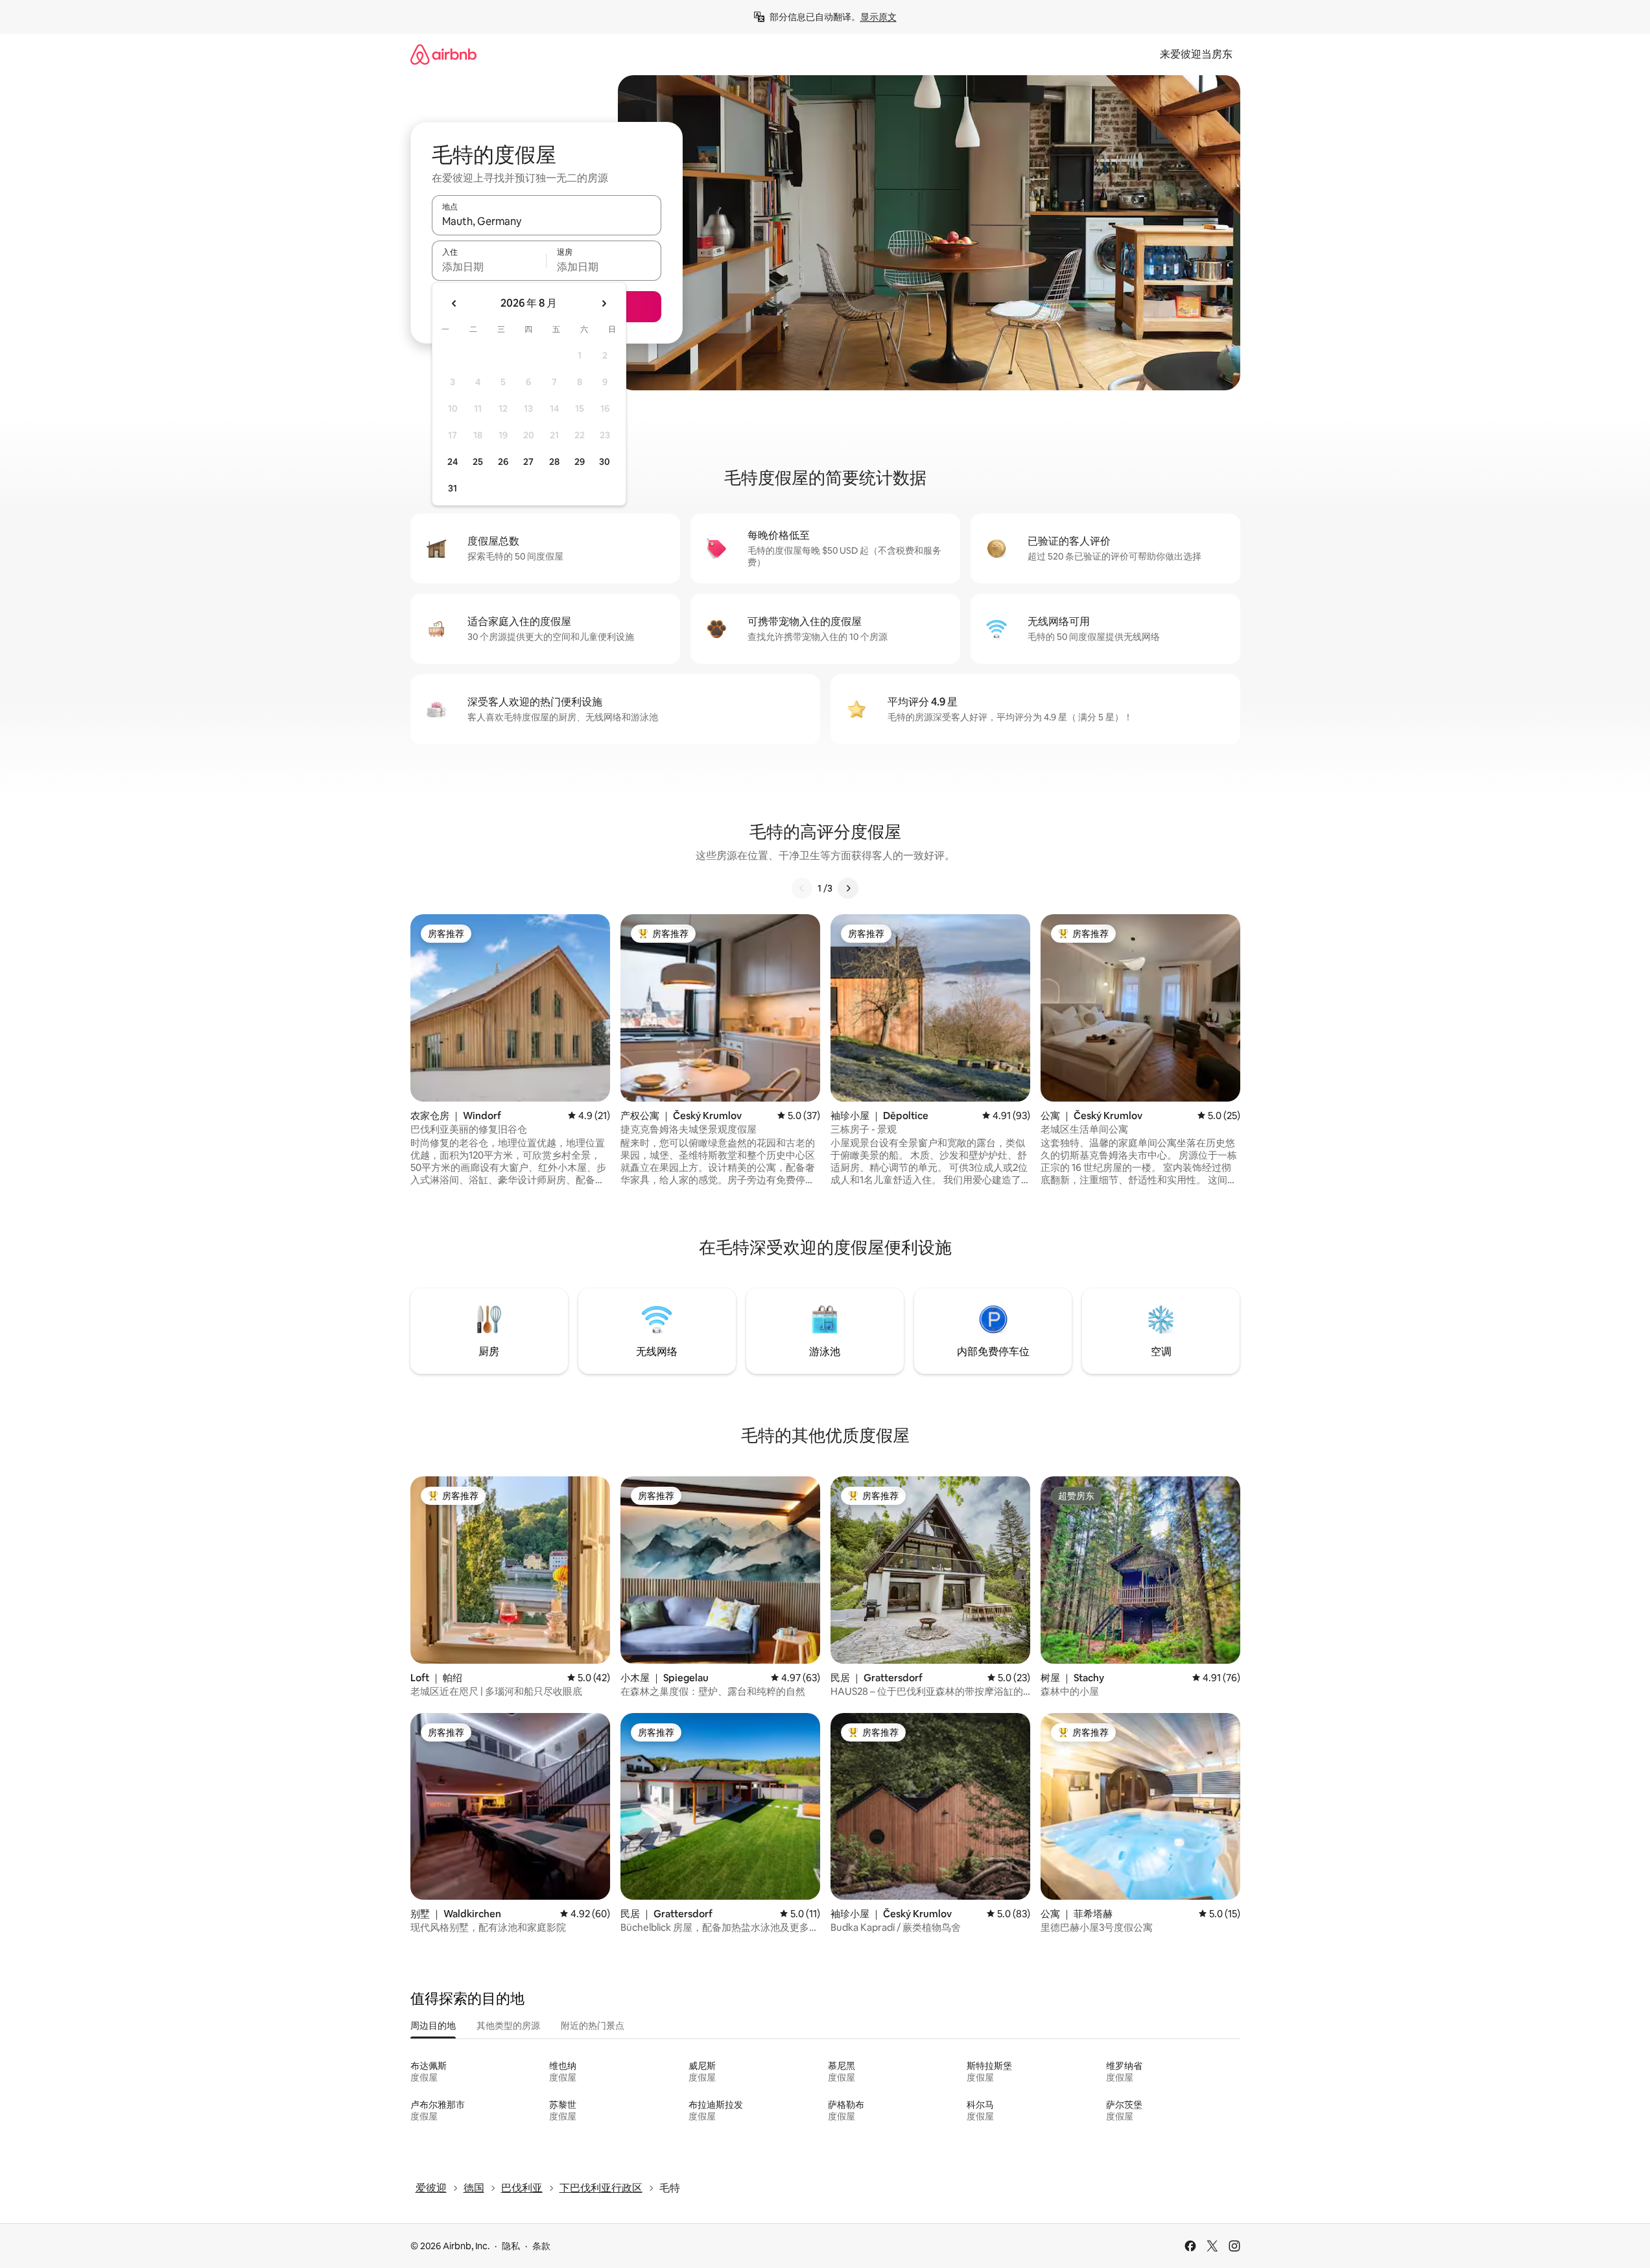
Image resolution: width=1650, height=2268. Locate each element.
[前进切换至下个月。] (604, 303)
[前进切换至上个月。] (454, 303)
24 (453, 462)
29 (580, 462)
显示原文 (878, 17)
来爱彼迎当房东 (1196, 54)
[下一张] (848, 888)
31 (453, 488)
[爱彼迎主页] (443, 54)
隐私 (511, 2246)
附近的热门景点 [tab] (593, 2026)
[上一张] (802, 888)
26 (503, 462)
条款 (541, 2246)
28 (554, 462)
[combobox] (547, 221)
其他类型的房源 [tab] (508, 2026)
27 (528, 462)
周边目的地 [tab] (433, 2026)
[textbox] (489, 266)
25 (478, 462)
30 (605, 462)
